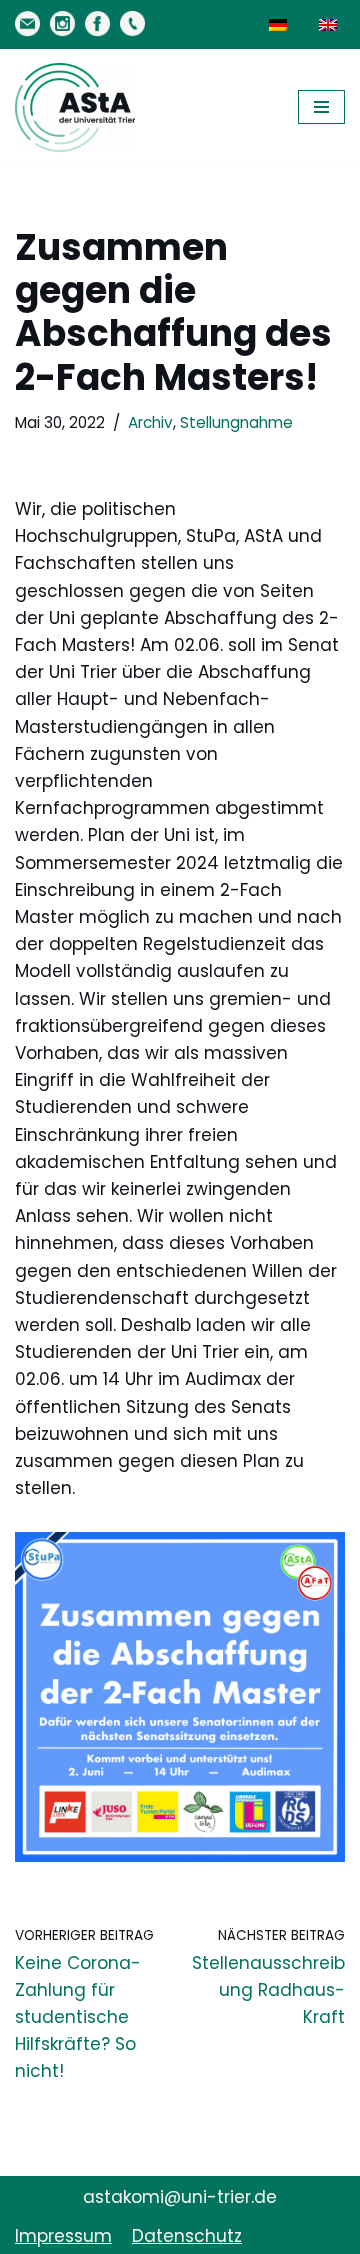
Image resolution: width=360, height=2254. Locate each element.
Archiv (150, 422)
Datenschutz (187, 2236)
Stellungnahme (236, 422)
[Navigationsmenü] (321, 107)
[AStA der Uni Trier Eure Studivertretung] (75, 107)
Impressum (63, 2236)
